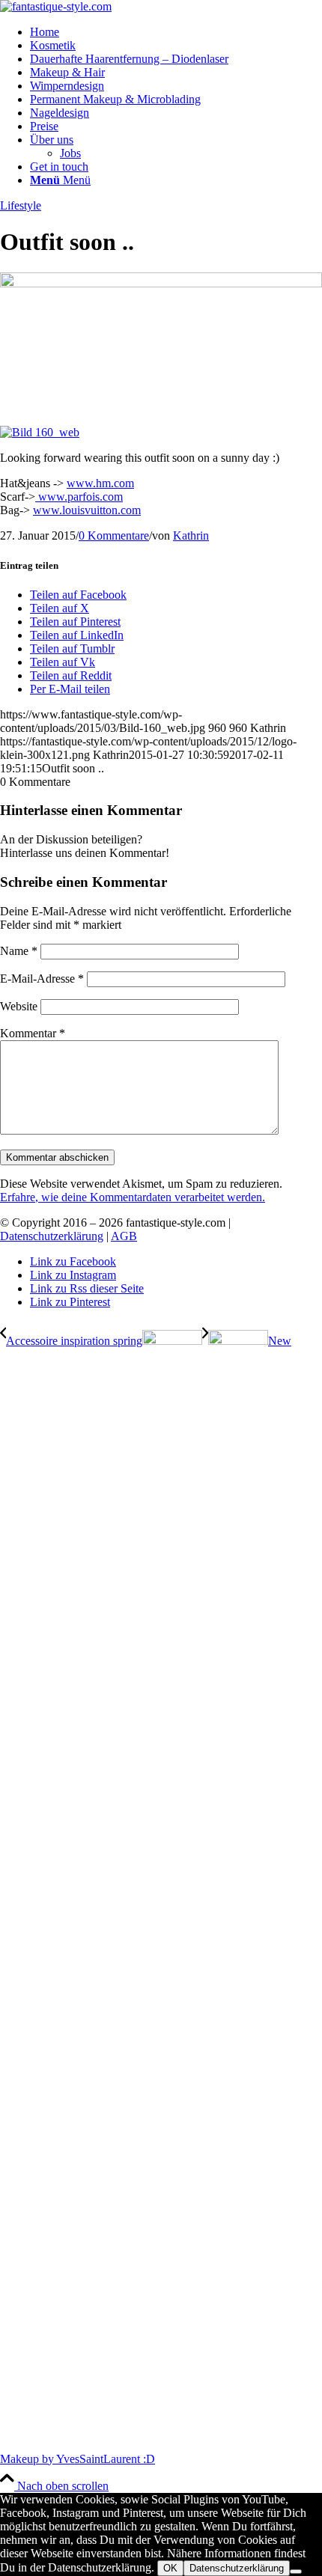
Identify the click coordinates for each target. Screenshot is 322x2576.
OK (170, 2568)
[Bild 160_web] (161, 283)
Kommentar (33, 1033)
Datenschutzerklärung (52, 1236)
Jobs (70, 153)
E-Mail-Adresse (42, 979)
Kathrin (191, 535)
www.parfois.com (79, 497)
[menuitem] (176, 32)
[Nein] (296, 2572)
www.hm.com (100, 483)
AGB (124, 1236)
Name (19, 951)
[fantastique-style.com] (56, 6)
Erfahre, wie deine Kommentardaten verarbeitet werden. (133, 1197)
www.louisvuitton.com (87, 510)
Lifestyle (21, 205)
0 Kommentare (114, 535)
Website (19, 1006)
